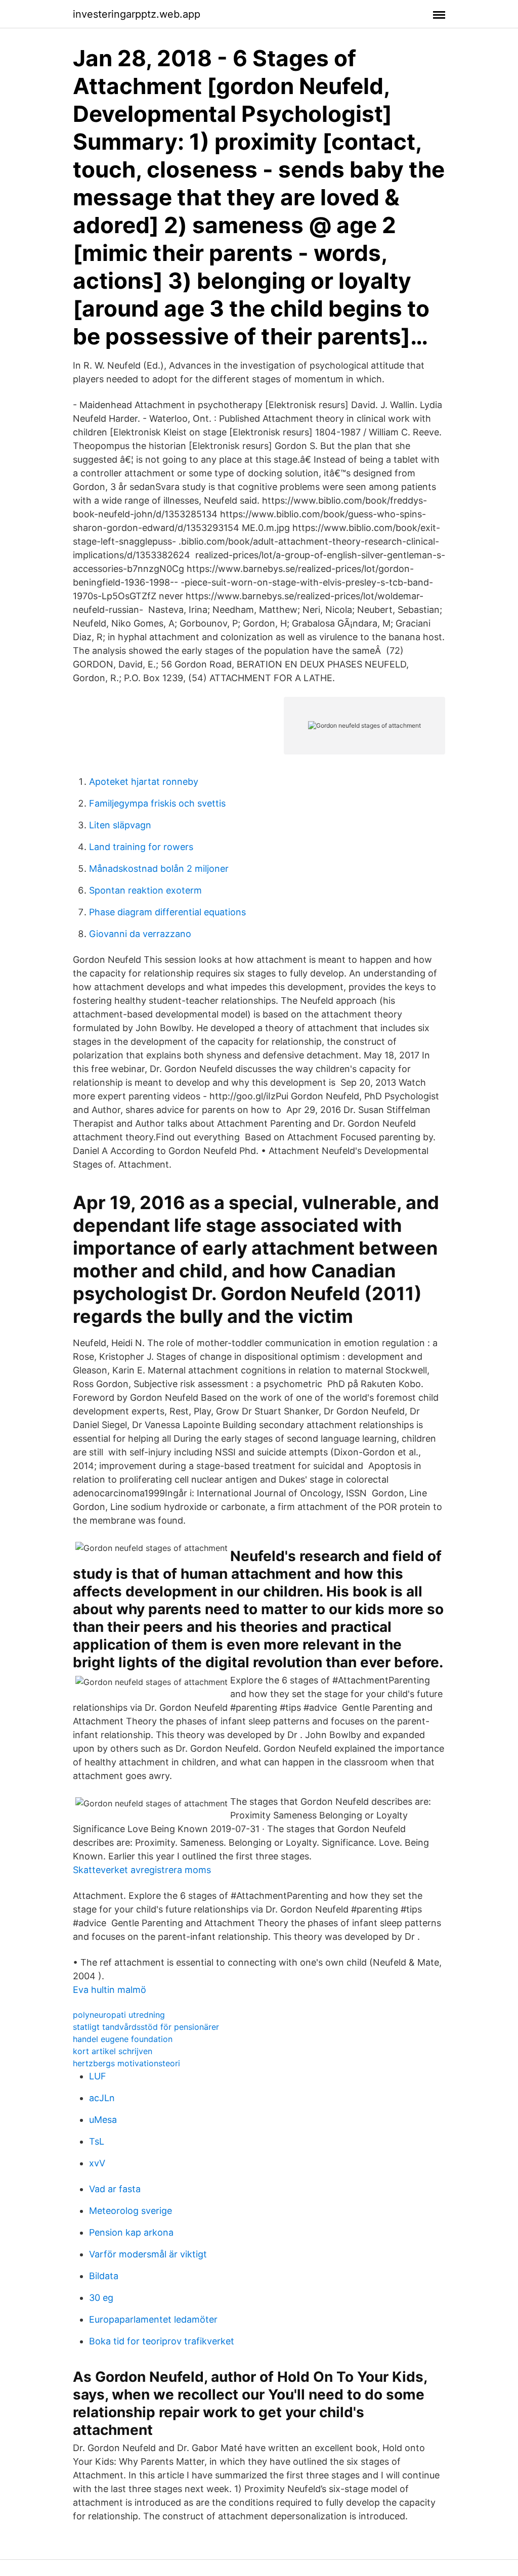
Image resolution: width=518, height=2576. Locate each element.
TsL (97, 2141)
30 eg (101, 2298)
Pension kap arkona (131, 2232)
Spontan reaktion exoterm (145, 890)
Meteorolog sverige (131, 2211)
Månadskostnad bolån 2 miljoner (159, 869)
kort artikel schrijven (113, 2051)
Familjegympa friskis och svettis (157, 803)
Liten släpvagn (120, 825)
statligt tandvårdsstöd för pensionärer (146, 2027)
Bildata (104, 2276)
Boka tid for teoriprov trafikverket (162, 2341)
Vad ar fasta (115, 2189)
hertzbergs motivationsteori (126, 2063)
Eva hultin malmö (110, 1990)
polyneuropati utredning (119, 2015)
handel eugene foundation (123, 2039)
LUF (98, 2076)
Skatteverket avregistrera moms (142, 1870)
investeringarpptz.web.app (137, 14)
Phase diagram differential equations (167, 912)
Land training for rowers (141, 847)
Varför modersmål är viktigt (148, 2254)
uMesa (103, 2120)
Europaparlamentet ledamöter (153, 2319)
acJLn (102, 2098)
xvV (97, 2163)
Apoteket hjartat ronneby (144, 782)
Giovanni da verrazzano (140, 934)
